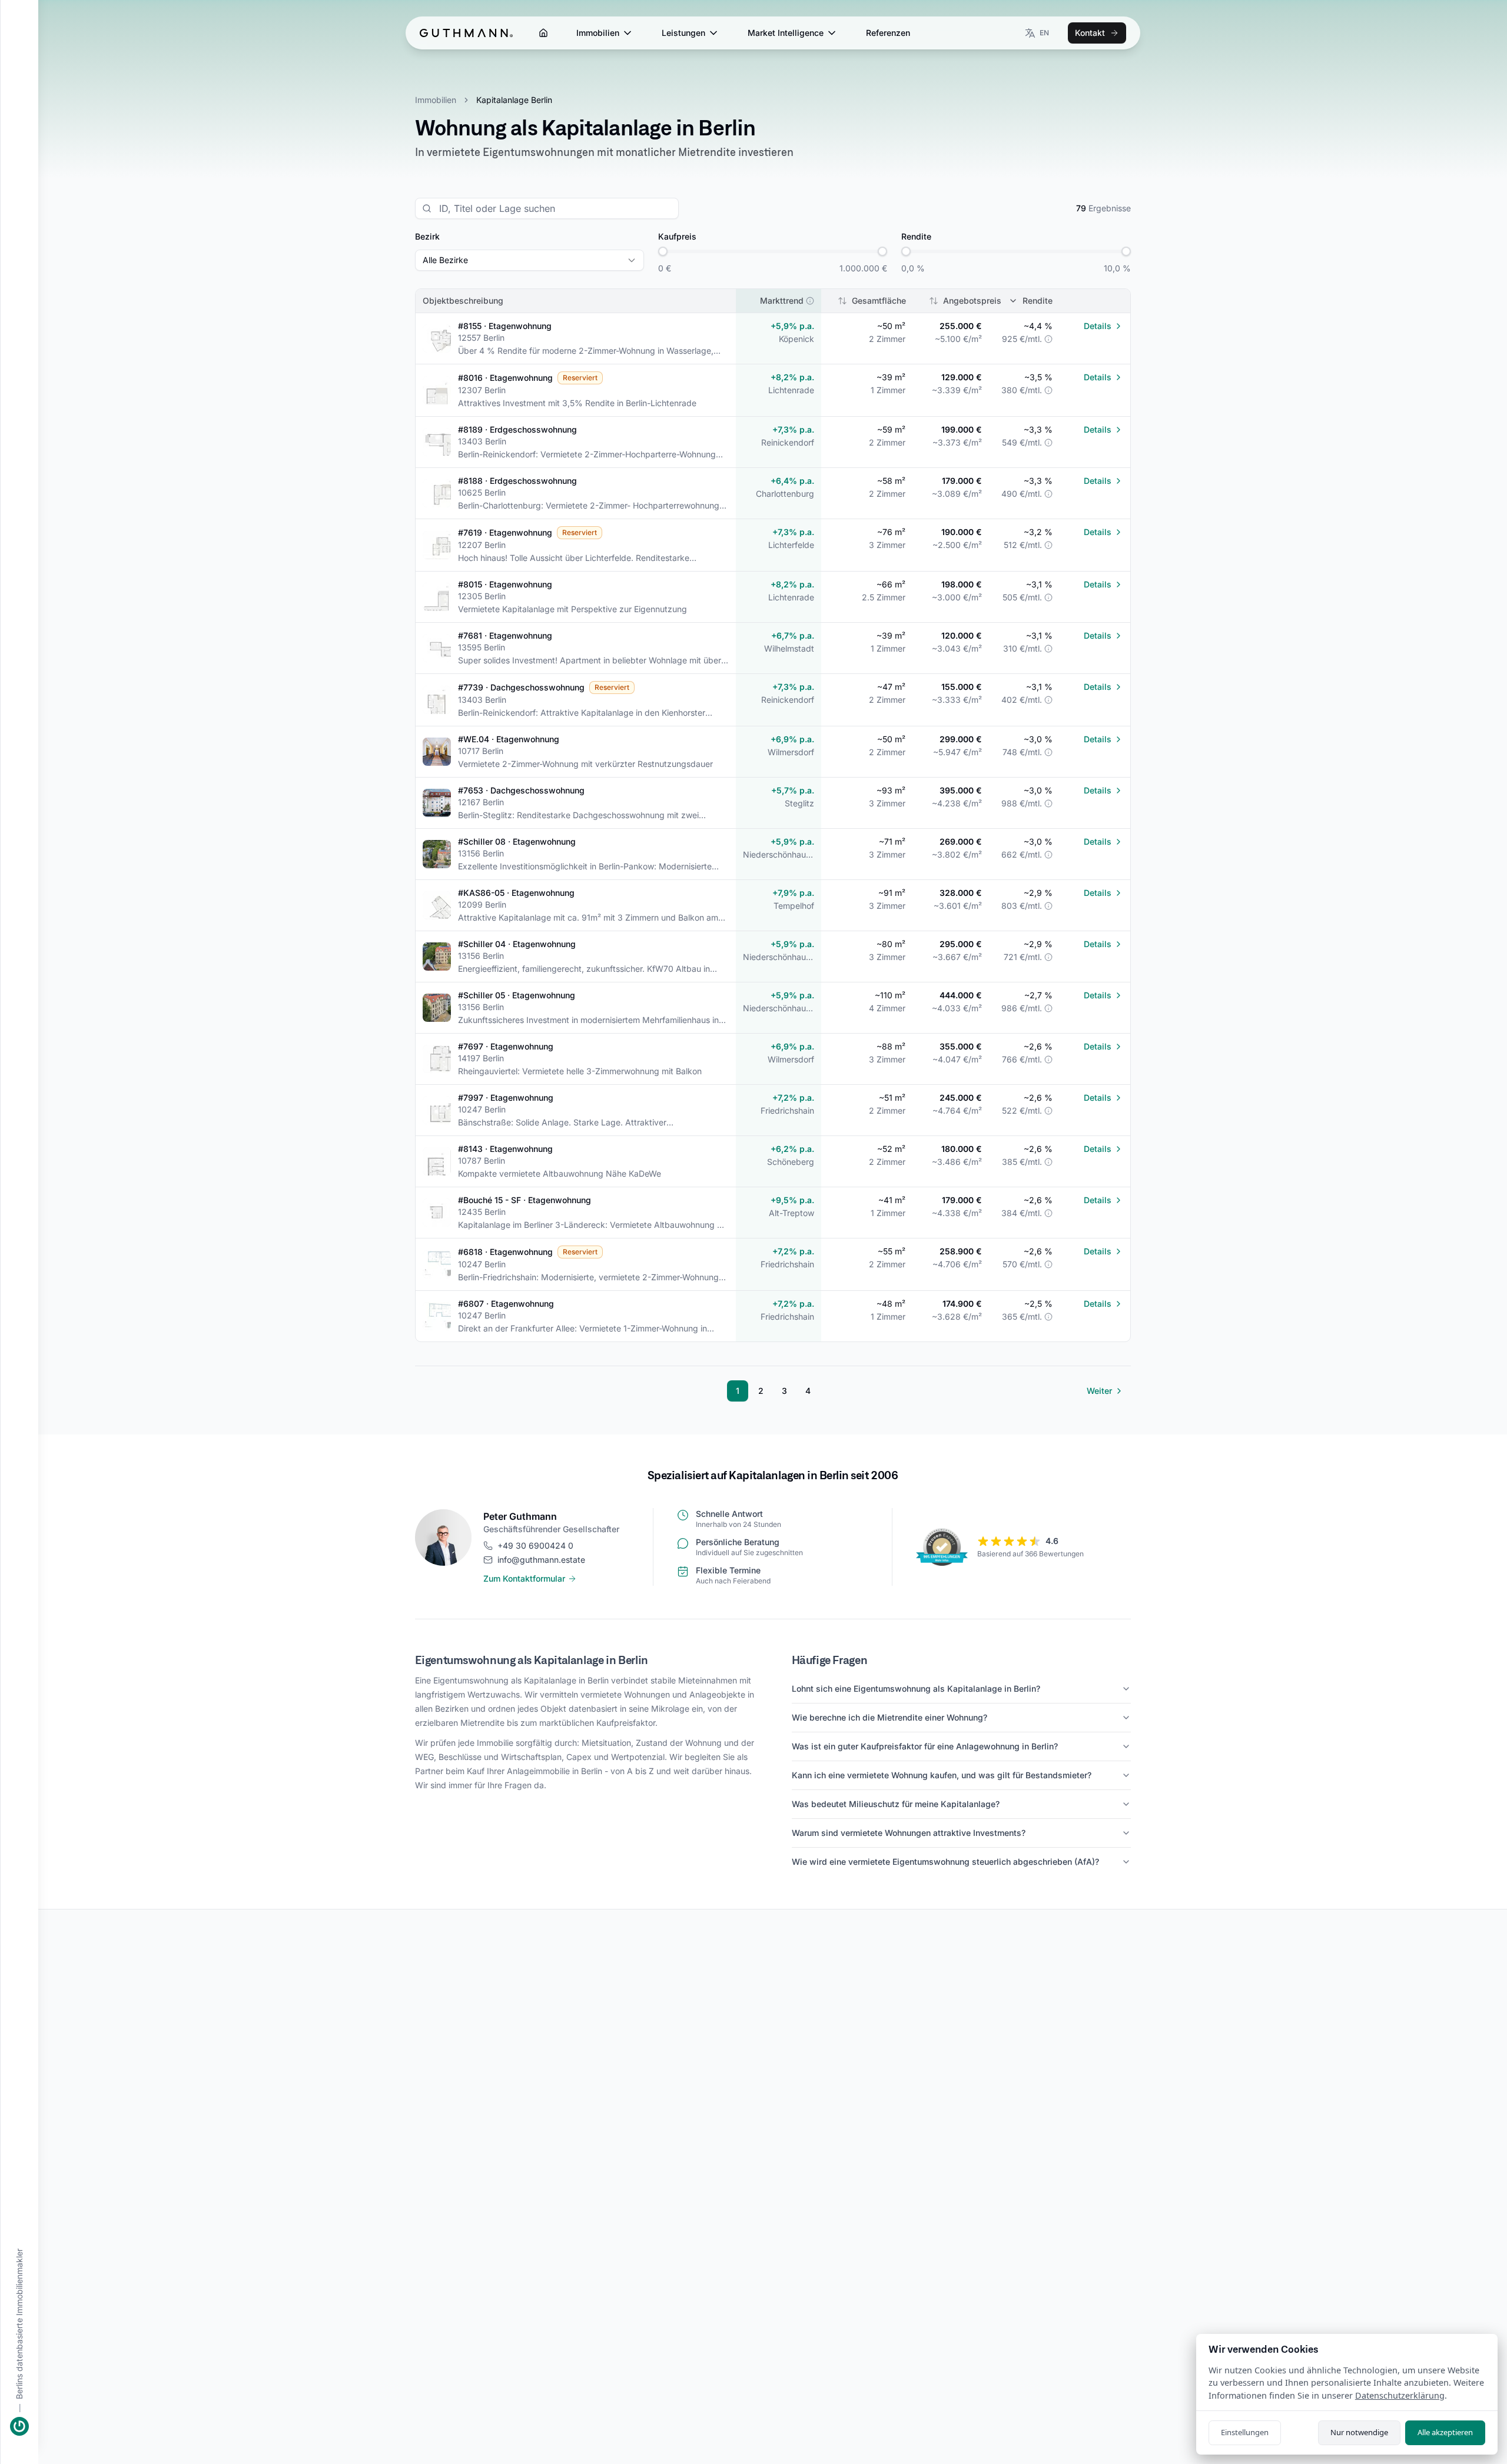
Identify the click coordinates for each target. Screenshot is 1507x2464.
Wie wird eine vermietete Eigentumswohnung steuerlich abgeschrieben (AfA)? (945, 1862)
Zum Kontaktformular (524, 1578)
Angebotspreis (972, 300)
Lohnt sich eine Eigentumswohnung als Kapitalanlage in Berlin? (916, 1688)
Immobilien (598, 33)
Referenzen (888, 33)
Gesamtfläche (879, 300)
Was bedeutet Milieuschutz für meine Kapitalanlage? (896, 1804)
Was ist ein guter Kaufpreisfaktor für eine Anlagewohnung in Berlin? (925, 1746)
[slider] (663, 251)
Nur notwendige (1359, 2432)
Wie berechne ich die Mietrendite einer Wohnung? (889, 1717)
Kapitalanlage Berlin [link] (514, 100)
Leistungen (683, 33)
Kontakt (1090, 33)
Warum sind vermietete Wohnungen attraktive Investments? (909, 1833)
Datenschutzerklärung (1400, 2395)
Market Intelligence (786, 33)
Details (1098, 326)
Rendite (1038, 300)
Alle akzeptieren (1445, 2432)
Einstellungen (1245, 2432)
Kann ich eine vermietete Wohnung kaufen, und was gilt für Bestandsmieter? (942, 1775)
